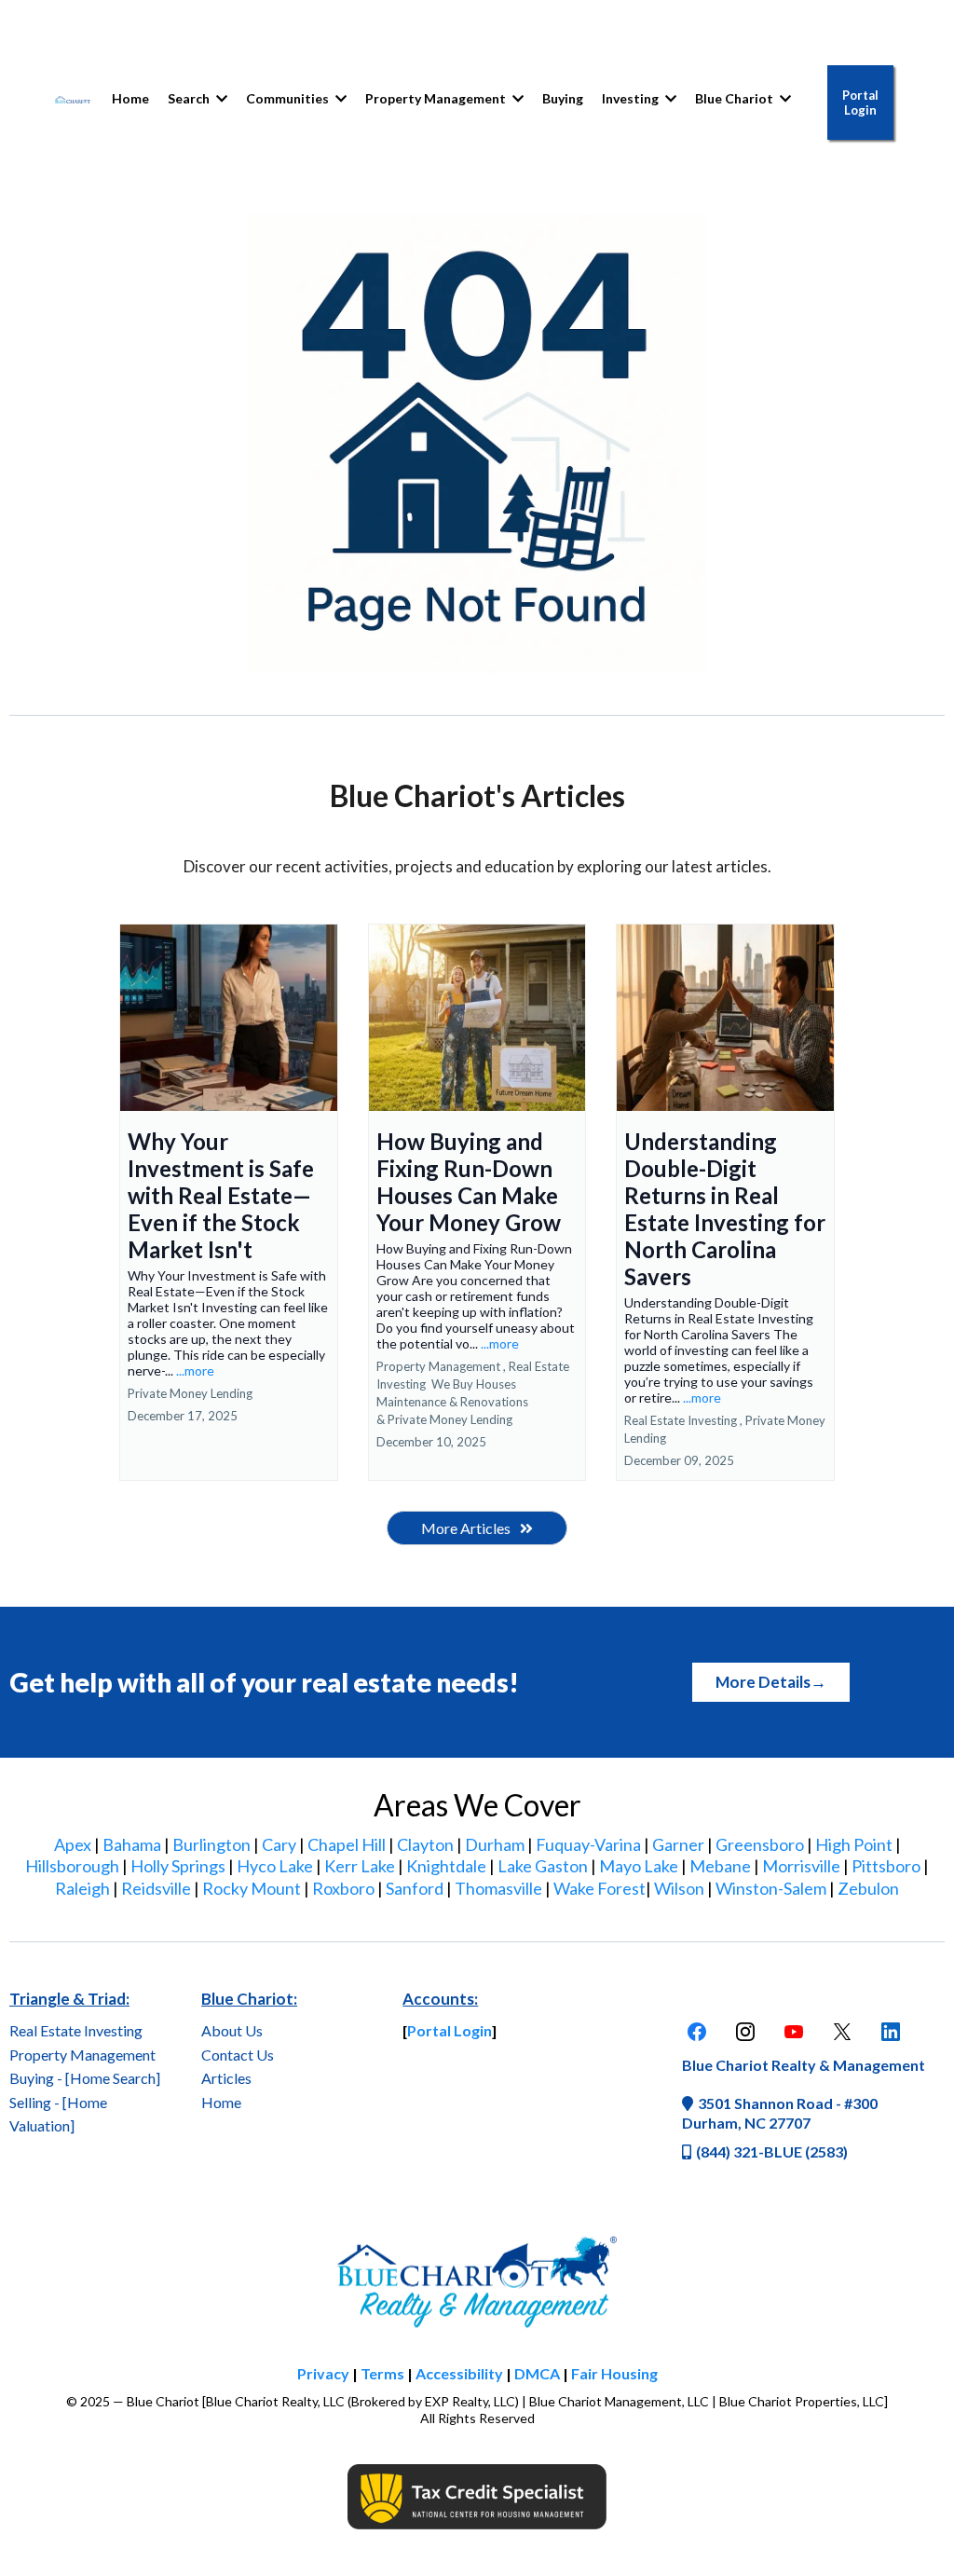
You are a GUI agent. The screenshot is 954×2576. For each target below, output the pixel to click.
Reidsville (156, 1888)
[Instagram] (745, 2032)
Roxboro (343, 1888)
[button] (339, 98)
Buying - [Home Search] (85, 2078)
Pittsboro (886, 1866)
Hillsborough (72, 1866)
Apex (73, 1844)
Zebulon (868, 1888)
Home (221, 2102)
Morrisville (801, 1866)
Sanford (415, 1888)
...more (195, 1370)
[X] (842, 2032)
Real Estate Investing (76, 2030)
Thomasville (498, 1888)
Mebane (720, 1866)
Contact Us (238, 2055)
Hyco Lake (275, 1866)
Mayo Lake (639, 1866)
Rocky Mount (252, 1888)
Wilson (679, 1888)
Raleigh (82, 1888)
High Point (854, 1844)
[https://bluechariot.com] (73, 99)
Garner (678, 1844)
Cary (279, 1844)
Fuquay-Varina (588, 1844)
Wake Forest (600, 1888)
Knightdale (446, 1866)
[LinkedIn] (891, 2032)
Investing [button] (632, 98)
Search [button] (190, 98)
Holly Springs (178, 1866)
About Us (232, 2030)
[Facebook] (697, 2032)
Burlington (211, 1844)
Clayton (425, 1844)
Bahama (132, 1844)
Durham (495, 1844)
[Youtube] (794, 2032)
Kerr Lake (360, 1866)
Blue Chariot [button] (736, 98)
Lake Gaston (543, 1866)
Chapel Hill (347, 1844)
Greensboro (760, 1844)
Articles (226, 2078)
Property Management (82, 2055)
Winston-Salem (771, 1888)
